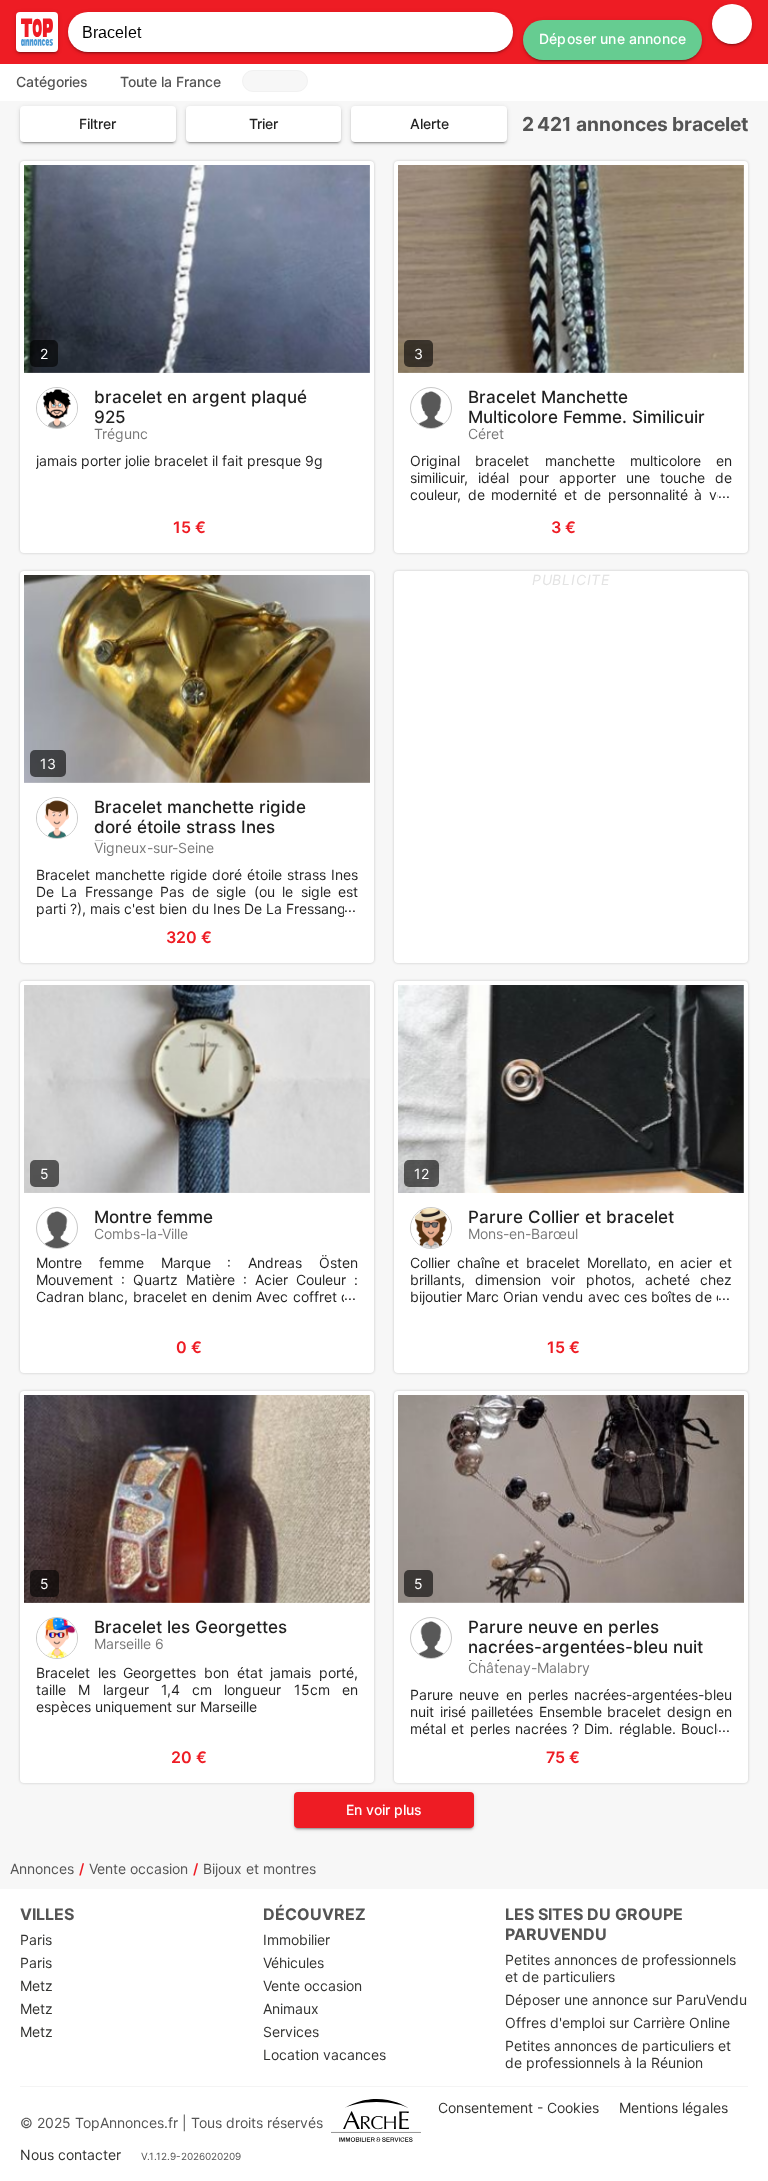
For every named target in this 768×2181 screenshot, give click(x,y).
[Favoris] (60, 527)
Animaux (291, 2008)
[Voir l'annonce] (326, 527)
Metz (36, 1985)
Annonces (42, 1868)
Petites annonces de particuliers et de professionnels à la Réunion (618, 2054)
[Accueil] (37, 32)
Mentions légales (673, 2107)
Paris (36, 1939)
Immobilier (296, 1939)
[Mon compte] (732, 24)
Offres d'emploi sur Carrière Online (617, 2022)
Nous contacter (70, 2154)
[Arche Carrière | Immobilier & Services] (376, 2122)
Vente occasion (138, 1868)
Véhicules (293, 1962)
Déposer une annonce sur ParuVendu (626, 1999)
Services (291, 2031)
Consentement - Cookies (518, 2107)
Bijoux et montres (259, 1868)
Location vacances (324, 2054)
